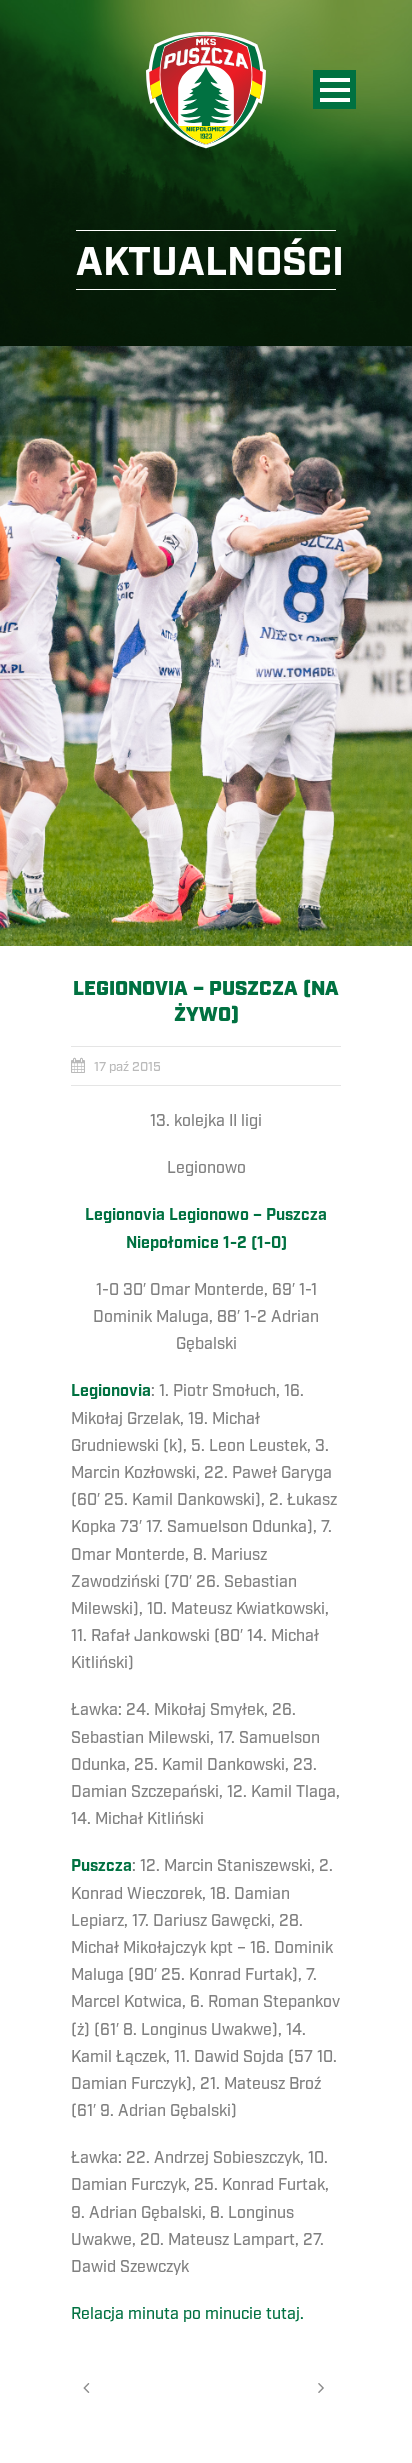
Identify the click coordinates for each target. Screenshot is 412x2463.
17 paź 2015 (127, 1067)
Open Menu (334, 89)
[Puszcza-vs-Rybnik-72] (206, 646)
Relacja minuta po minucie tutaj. (189, 2314)
